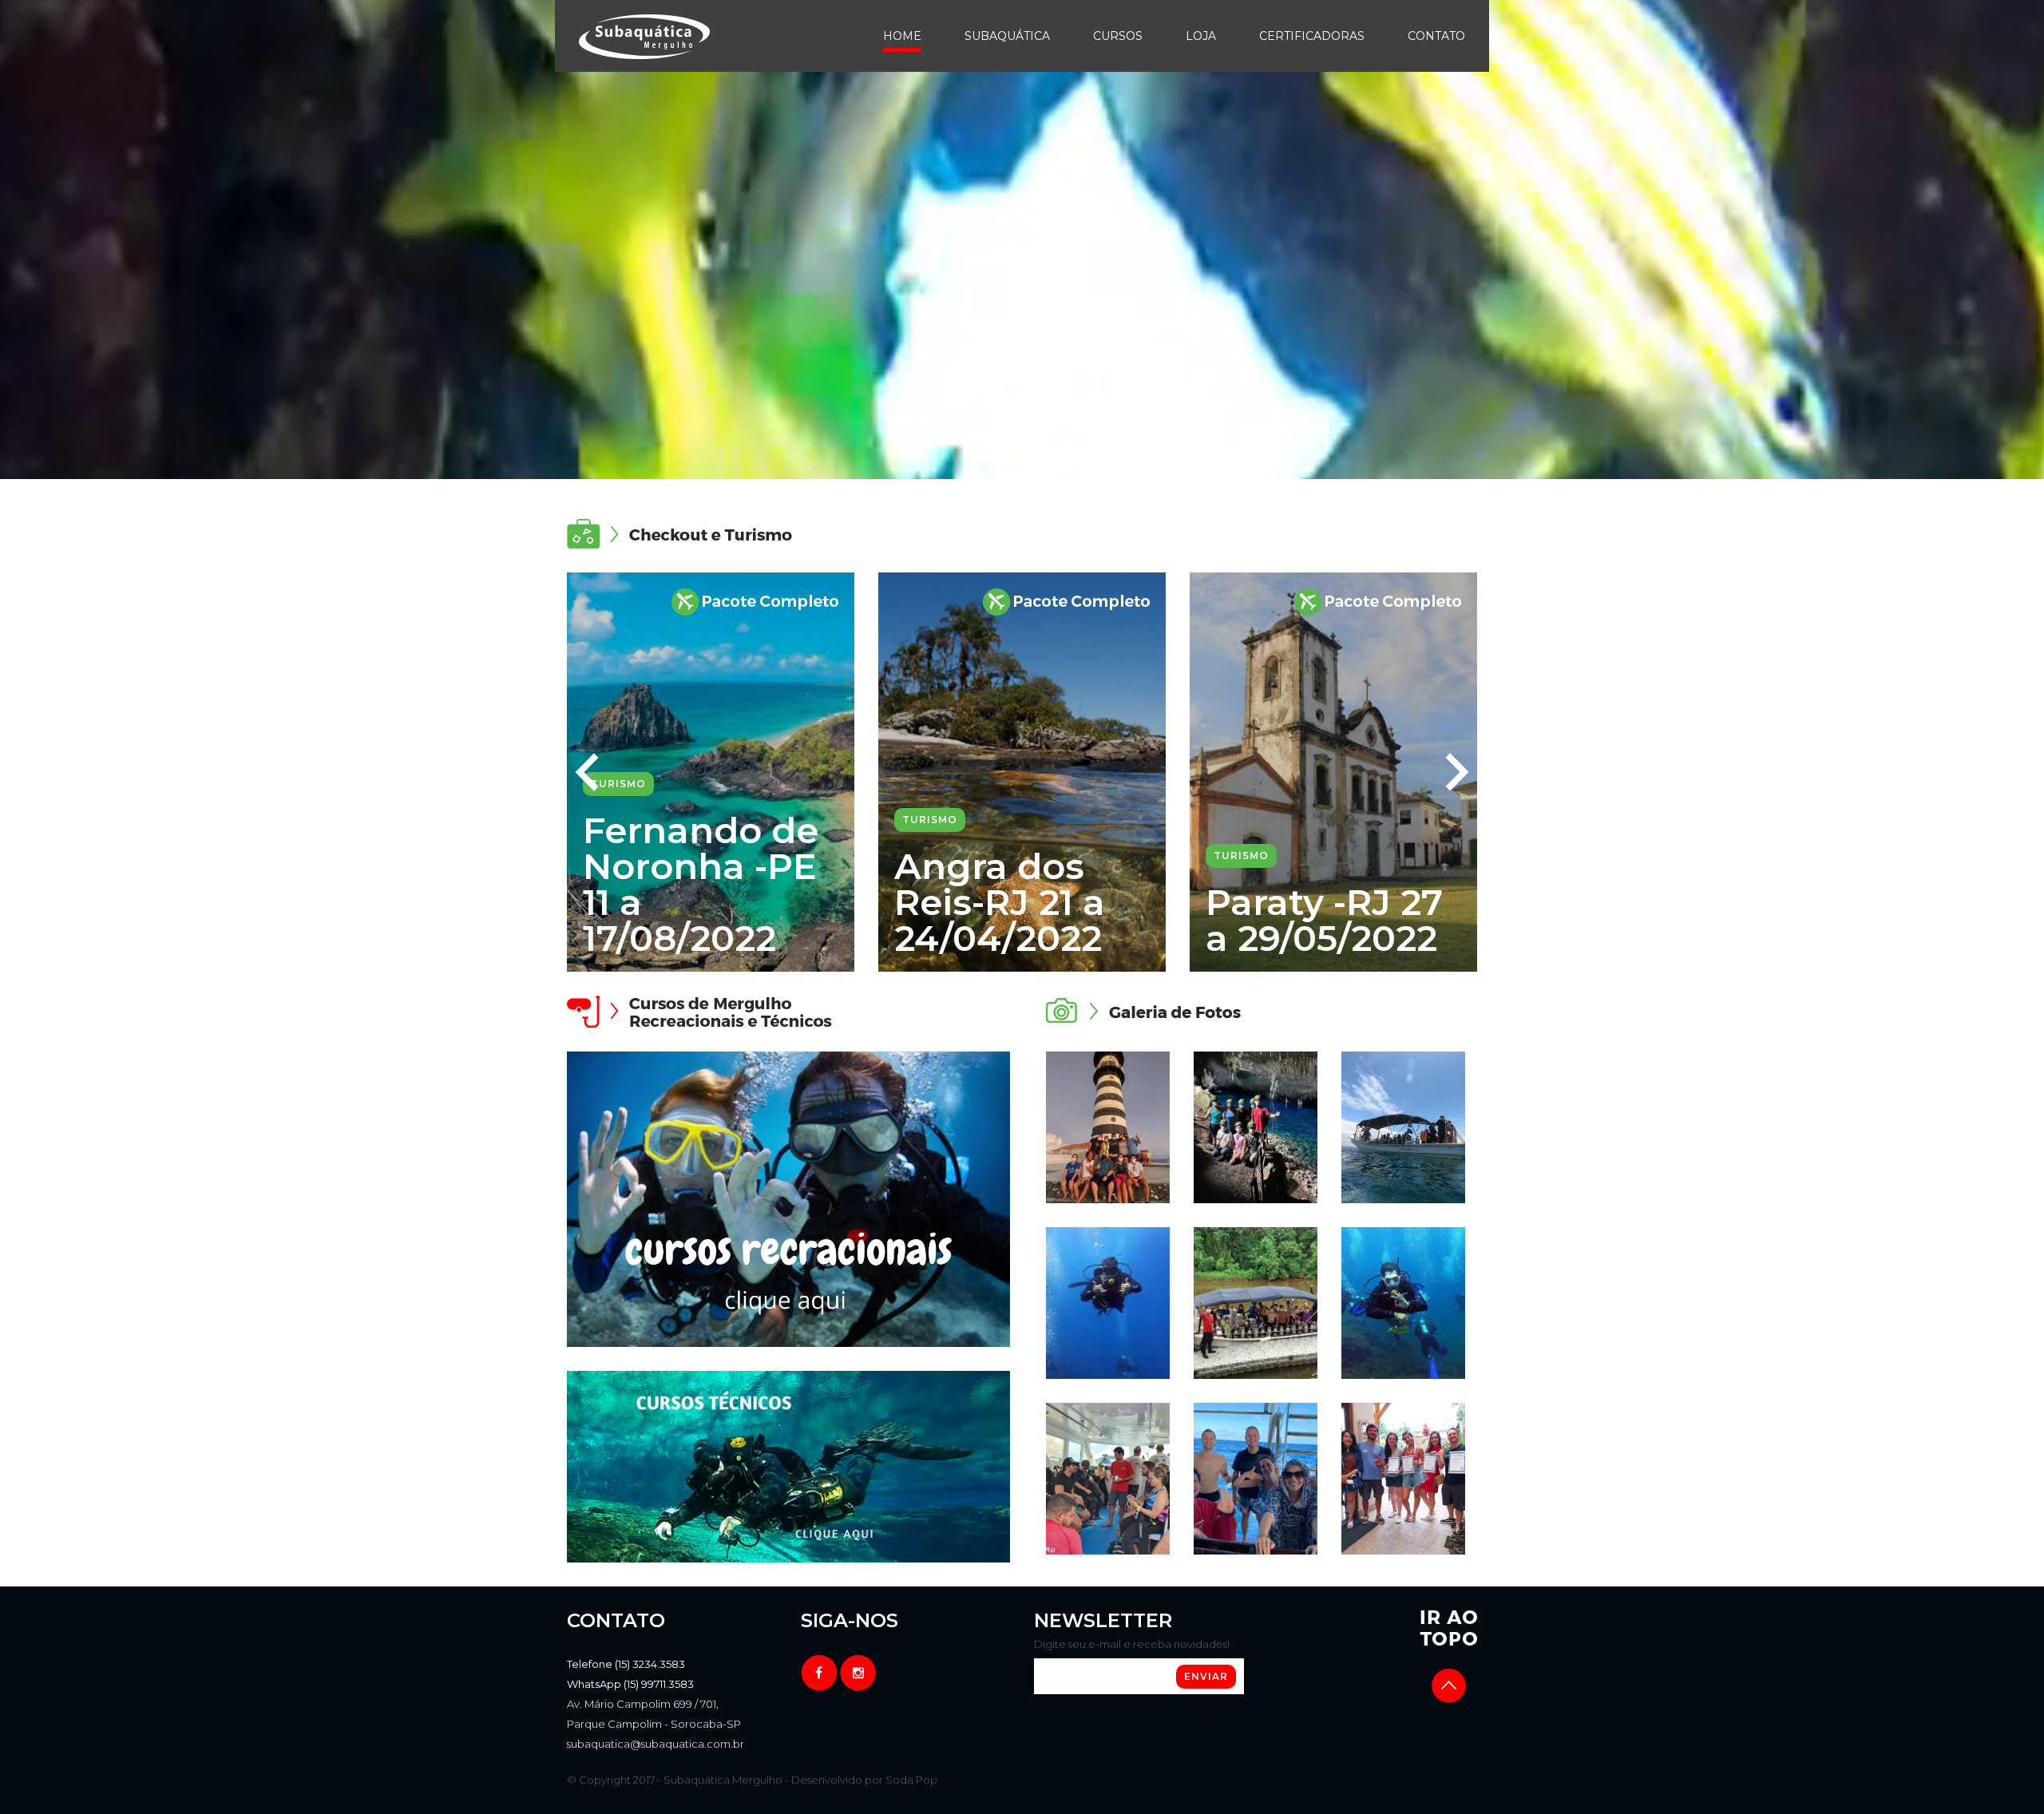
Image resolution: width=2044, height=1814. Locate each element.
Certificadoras (1312, 36)
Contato (1436, 36)
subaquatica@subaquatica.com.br (656, 1744)
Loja (1201, 36)
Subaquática (1007, 36)
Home (902, 36)
